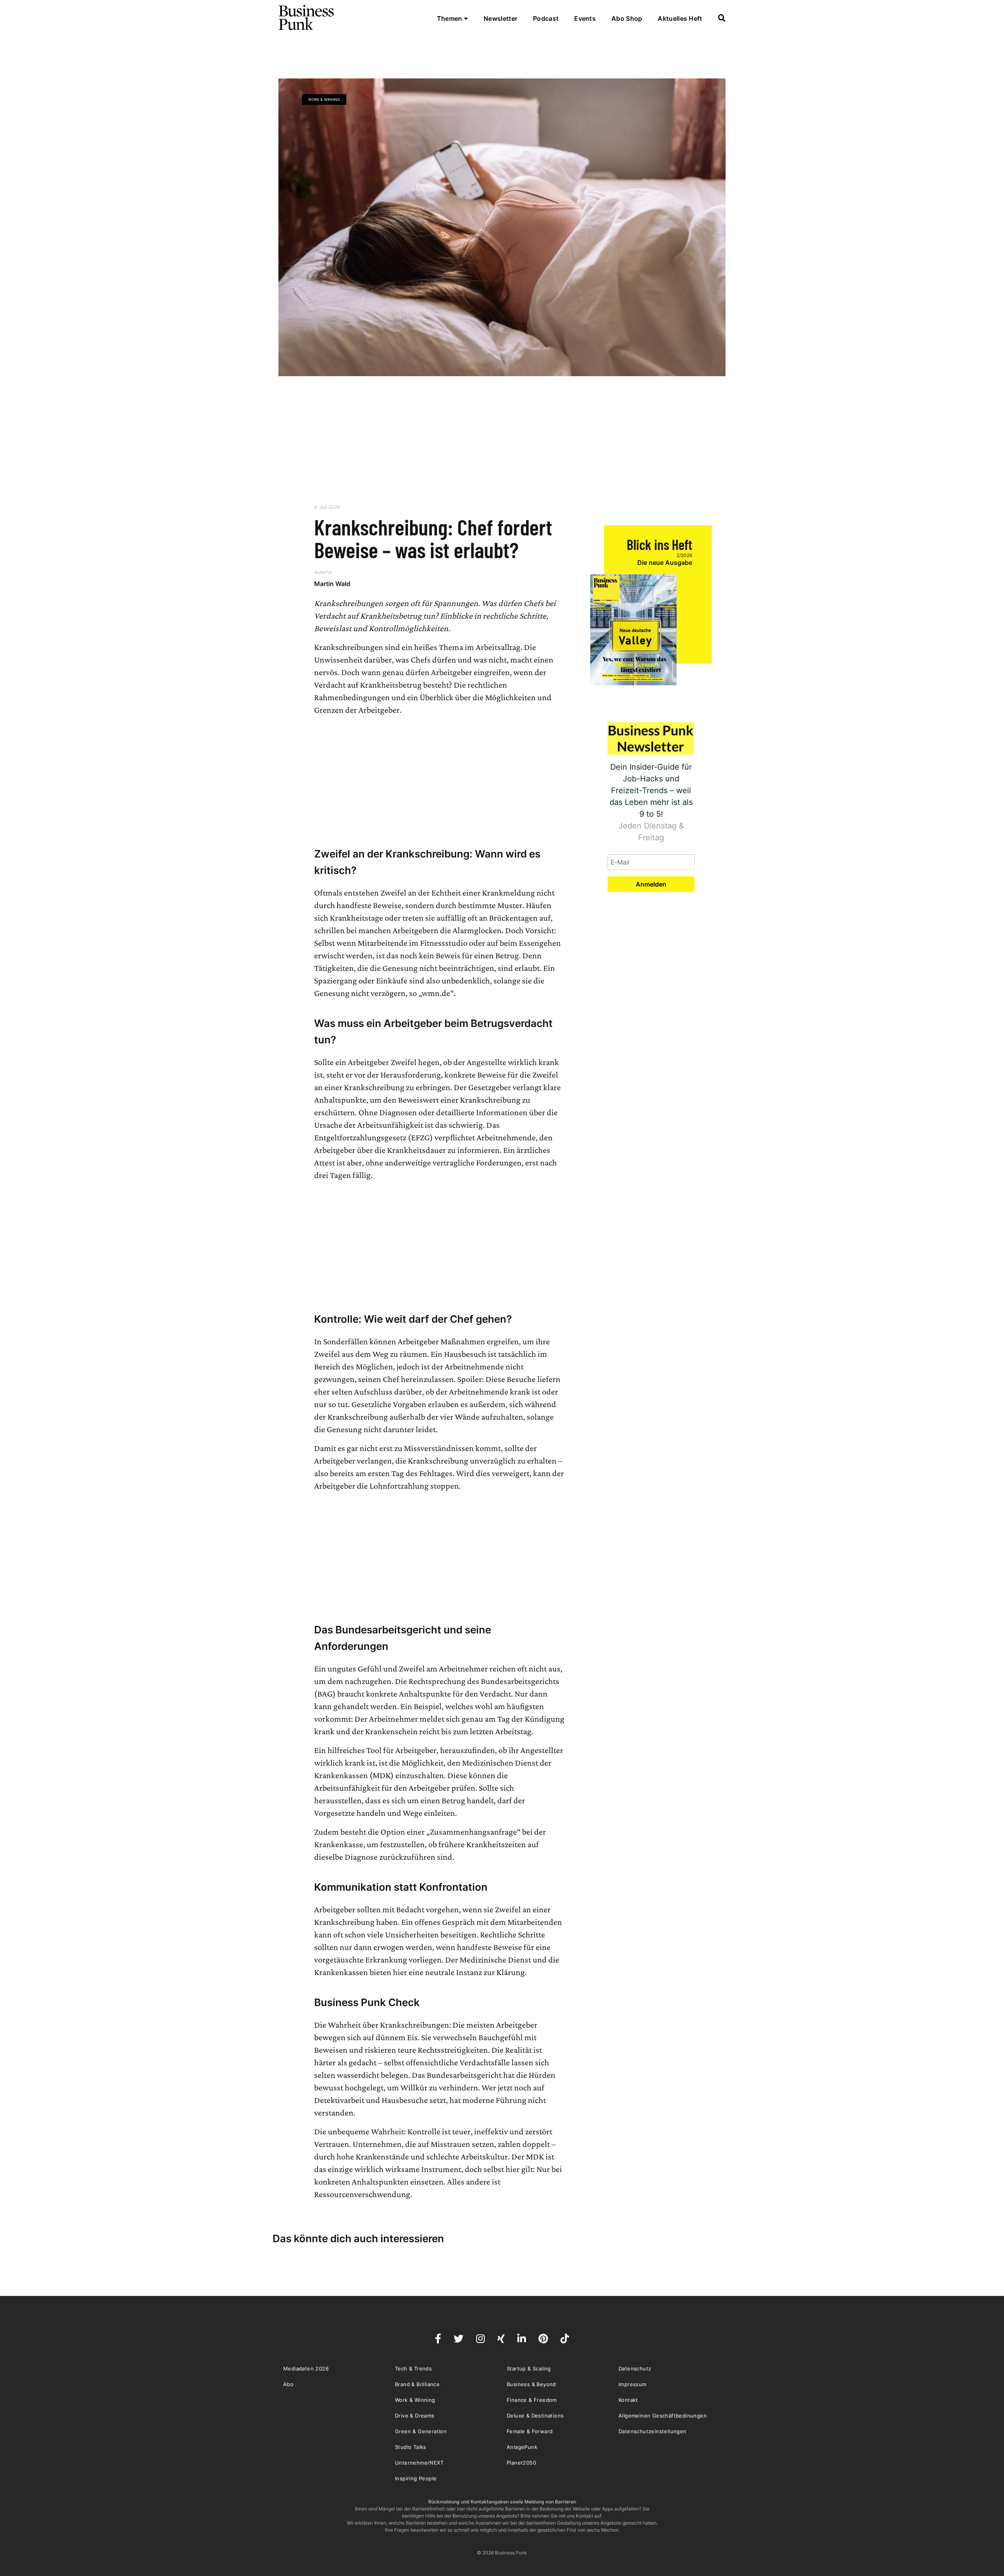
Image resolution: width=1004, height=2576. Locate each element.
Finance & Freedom (532, 2400)
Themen (450, 18)
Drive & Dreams (415, 2416)
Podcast (546, 18)
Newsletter (500, 18)
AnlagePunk (522, 2447)
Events (585, 18)
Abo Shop (627, 18)
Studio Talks (411, 2447)
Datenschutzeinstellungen (653, 2431)
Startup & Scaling (529, 2368)
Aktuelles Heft (680, 18)
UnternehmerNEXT (419, 2463)
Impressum (633, 2384)
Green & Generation (421, 2431)
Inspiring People (416, 2478)
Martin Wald (332, 584)
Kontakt (628, 2400)
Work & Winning (324, 99)
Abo (288, 2384)
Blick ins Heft (659, 544)
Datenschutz (635, 2368)
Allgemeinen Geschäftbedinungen (663, 2416)
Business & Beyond (531, 2384)
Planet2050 (521, 2463)
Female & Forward (530, 2431)
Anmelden (651, 884)
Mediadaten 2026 (306, 2368)
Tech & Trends (413, 2368)
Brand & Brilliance (417, 2384)
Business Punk (307, 18)
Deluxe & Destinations (535, 2416)
